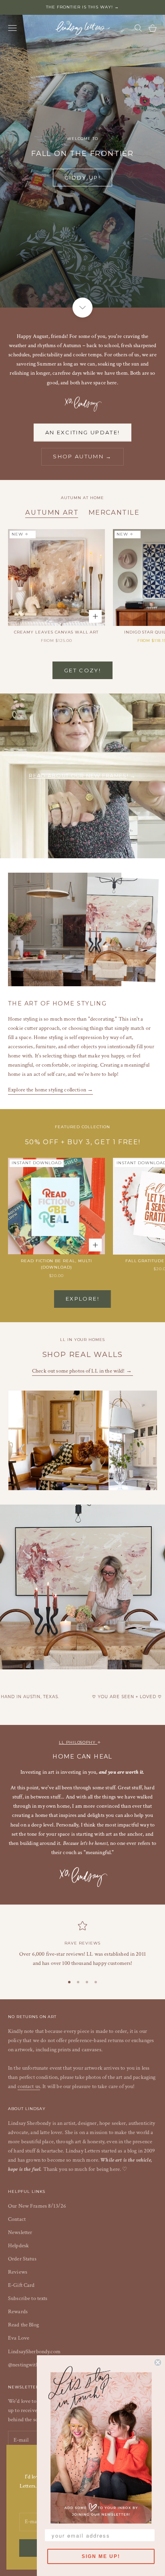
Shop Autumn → (82, 456)
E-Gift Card (21, 2285)
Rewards (18, 2312)
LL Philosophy (78, 1742)
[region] (82, 1944)
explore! (82, 1299)
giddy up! (82, 178)
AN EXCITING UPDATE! (82, 432)
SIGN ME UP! (101, 2556)
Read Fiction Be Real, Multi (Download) (56, 1264)
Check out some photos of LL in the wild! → (82, 1371)
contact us (29, 2086)
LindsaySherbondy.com (34, 2352)
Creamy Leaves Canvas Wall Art (56, 632)
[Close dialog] (158, 2362)
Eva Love (19, 2338)
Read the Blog (23, 2325)
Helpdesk (18, 2246)
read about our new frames (78, 776)
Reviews (18, 2272)
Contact (17, 2219)
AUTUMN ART (52, 512)
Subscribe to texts (28, 2298)
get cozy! (82, 670)
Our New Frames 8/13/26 (37, 2206)
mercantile (114, 512)
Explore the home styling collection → (50, 1090)
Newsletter (20, 2232)
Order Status (22, 2259)
